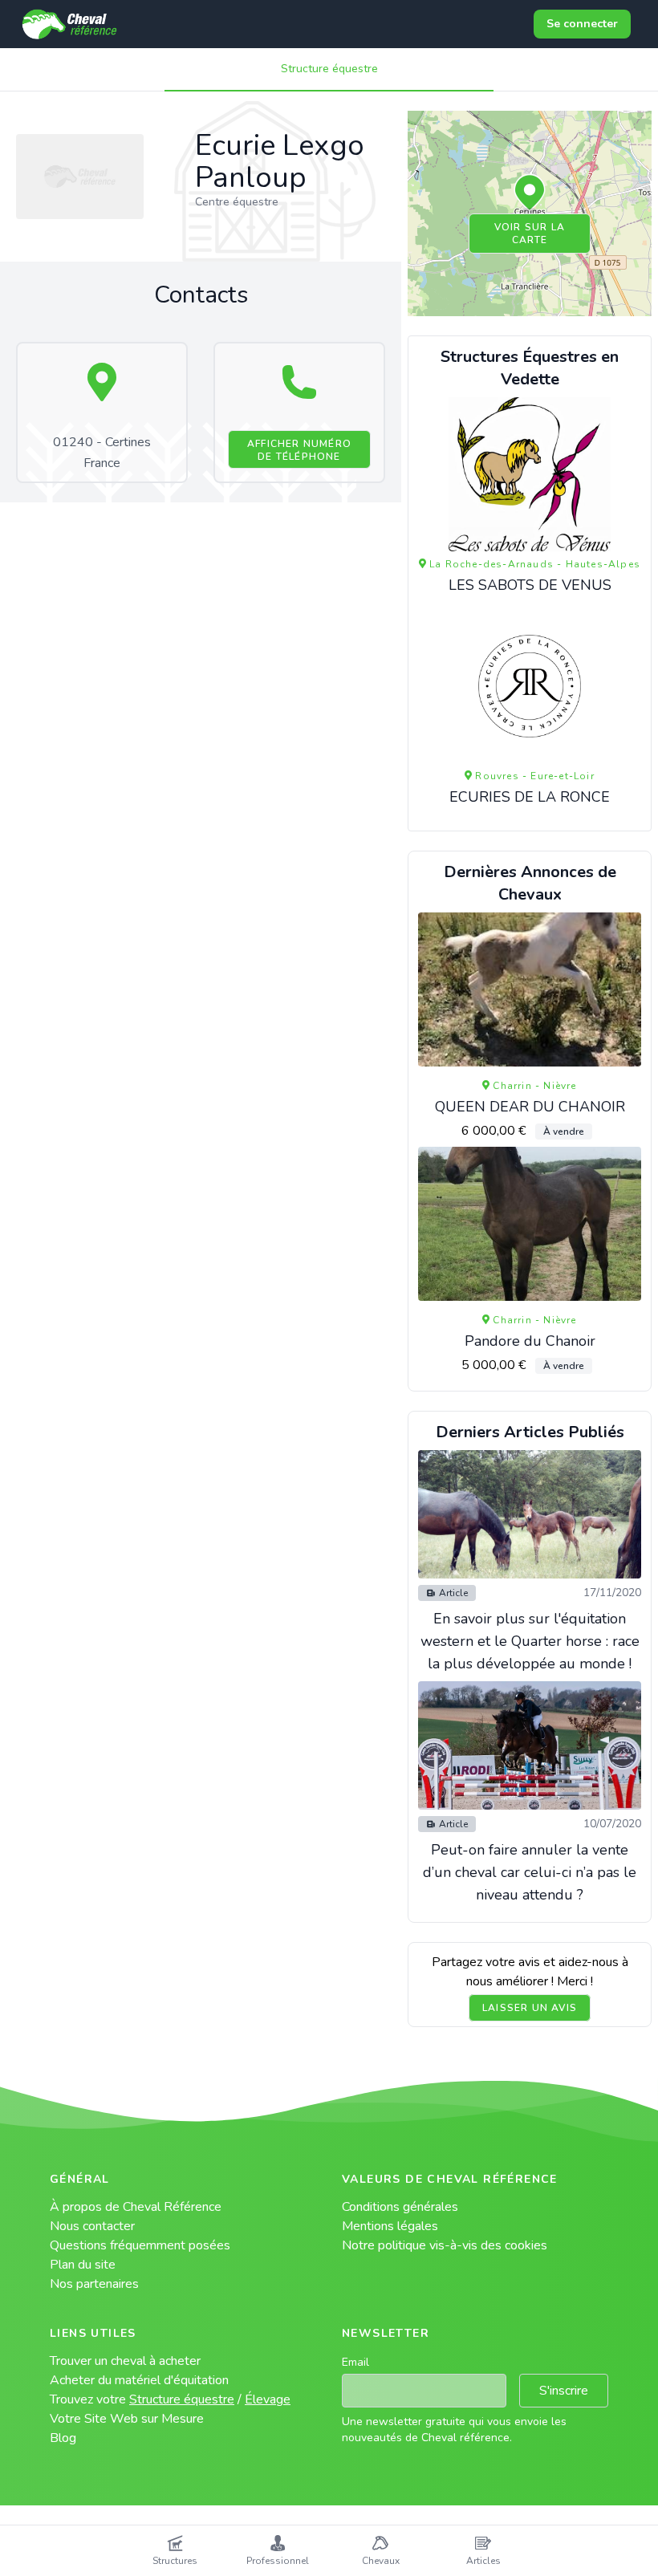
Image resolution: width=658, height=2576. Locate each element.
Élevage (268, 2399)
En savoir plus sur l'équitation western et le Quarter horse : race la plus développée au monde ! (530, 1641)
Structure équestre (329, 69)
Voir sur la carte (530, 234)
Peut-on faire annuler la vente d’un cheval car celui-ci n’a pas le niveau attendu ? (530, 1872)
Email (355, 2362)
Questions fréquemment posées (140, 2245)
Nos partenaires (94, 2284)
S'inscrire (564, 2391)
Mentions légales (390, 2226)
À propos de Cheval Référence (136, 2207)
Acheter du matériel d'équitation (139, 2380)
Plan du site (83, 2265)
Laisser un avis (530, 2008)
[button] (530, 193)
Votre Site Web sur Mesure (127, 2419)
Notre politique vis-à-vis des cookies (445, 2245)
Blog (63, 2438)
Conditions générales (400, 2207)
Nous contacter (92, 2226)
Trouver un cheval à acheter (125, 2361)
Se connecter (582, 24)
